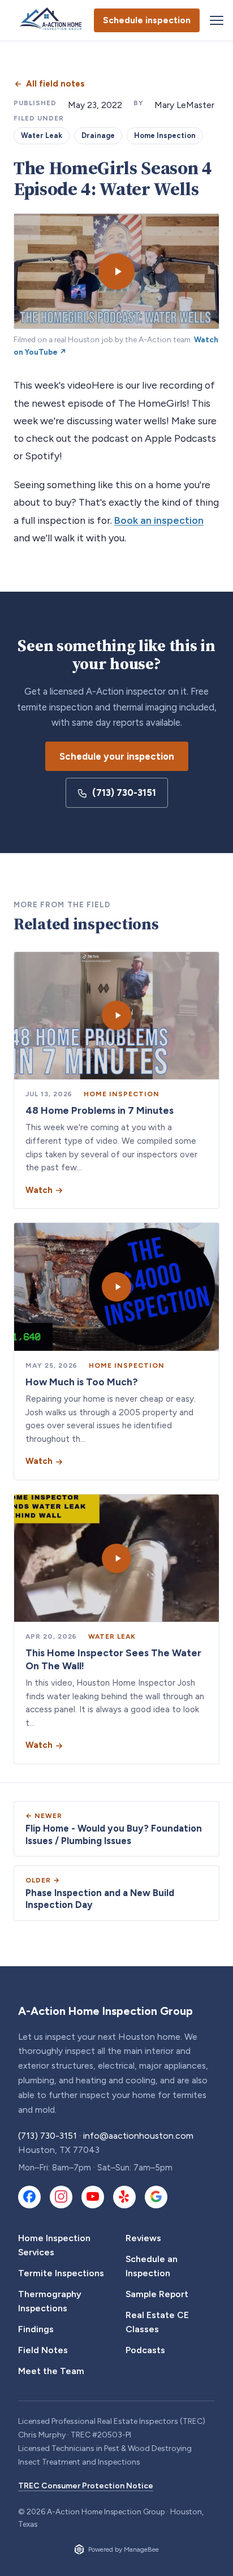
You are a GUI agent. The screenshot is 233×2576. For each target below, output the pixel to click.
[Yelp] (124, 2197)
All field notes (55, 84)
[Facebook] (29, 2197)
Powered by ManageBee (124, 2549)
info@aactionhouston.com (138, 2136)
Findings (36, 2329)
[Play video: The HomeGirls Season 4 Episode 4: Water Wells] (116, 271)
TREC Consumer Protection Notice (86, 2486)
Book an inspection (159, 520)
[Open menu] (217, 20)
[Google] (156, 2197)
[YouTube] (93, 2197)
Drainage (98, 135)
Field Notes (43, 2350)
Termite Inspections (61, 2273)
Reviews (143, 2238)
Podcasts (145, 2350)
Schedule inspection (147, 20)
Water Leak (42, 135)
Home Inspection (165, 135)
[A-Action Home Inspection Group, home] (53, 20)
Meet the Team (51, 2371)
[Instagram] (61, 2197)
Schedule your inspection (117, 756)
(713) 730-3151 (124, 792)
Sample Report (157, 2294)
